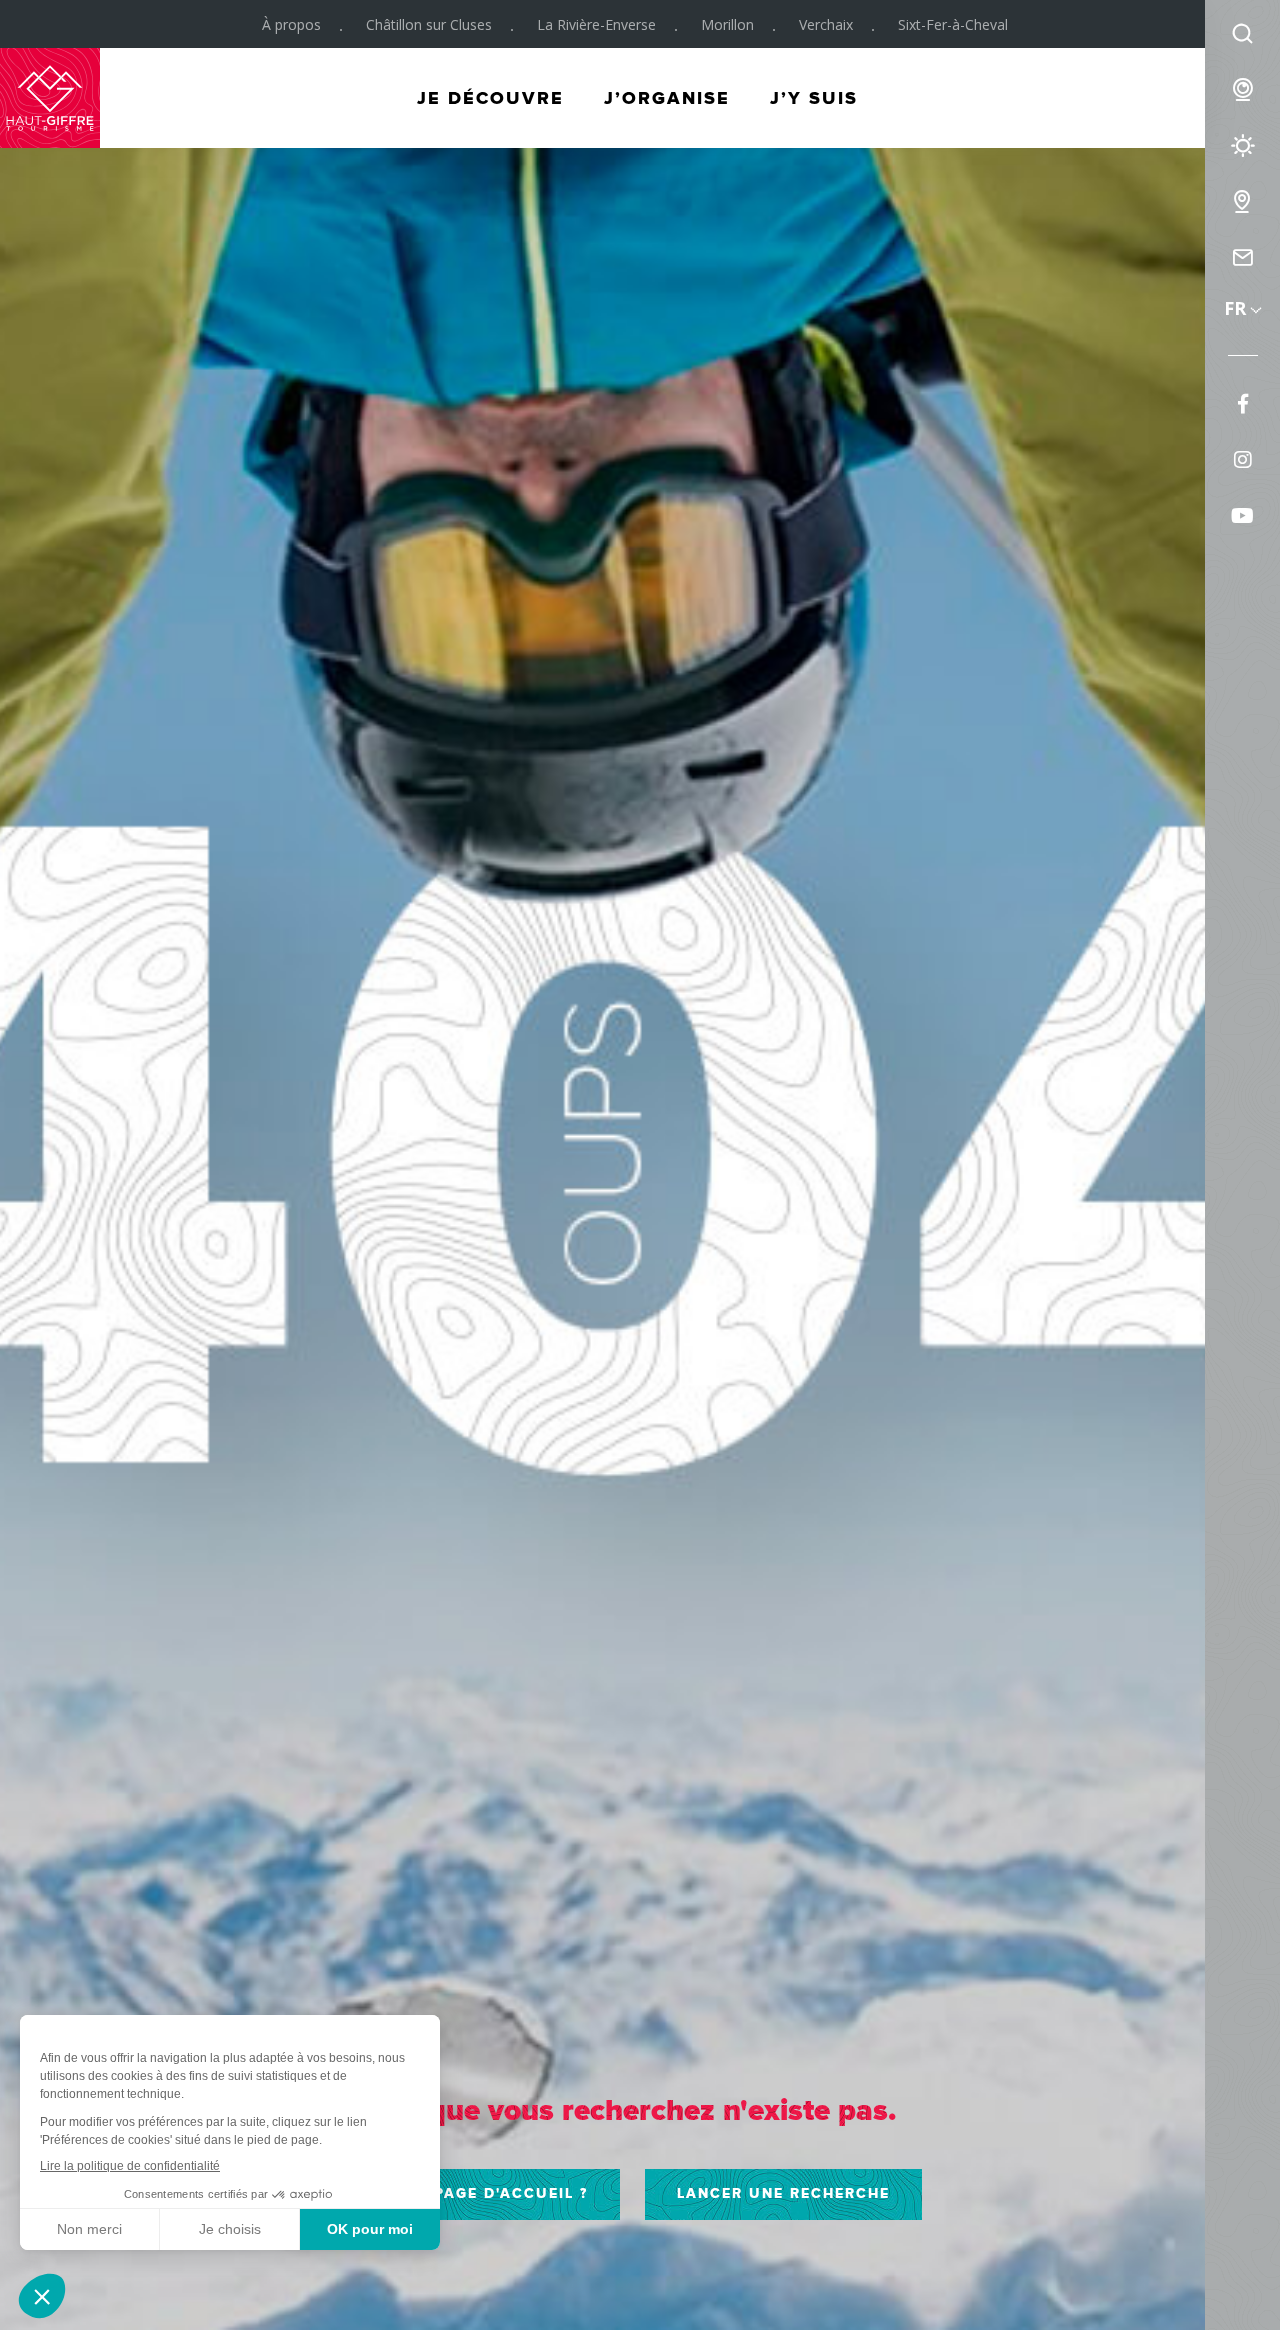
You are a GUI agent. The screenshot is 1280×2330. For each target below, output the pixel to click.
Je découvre (490, 98)
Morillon (727, 24)
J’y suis (814, 98)
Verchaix (826, 24)
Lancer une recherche (783, 2193)
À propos (291, 24)
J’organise (667, 98)
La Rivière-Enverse (596, 24)
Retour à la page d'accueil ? (451, 2193)
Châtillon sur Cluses (429, 24)
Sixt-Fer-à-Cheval (953, 24)
